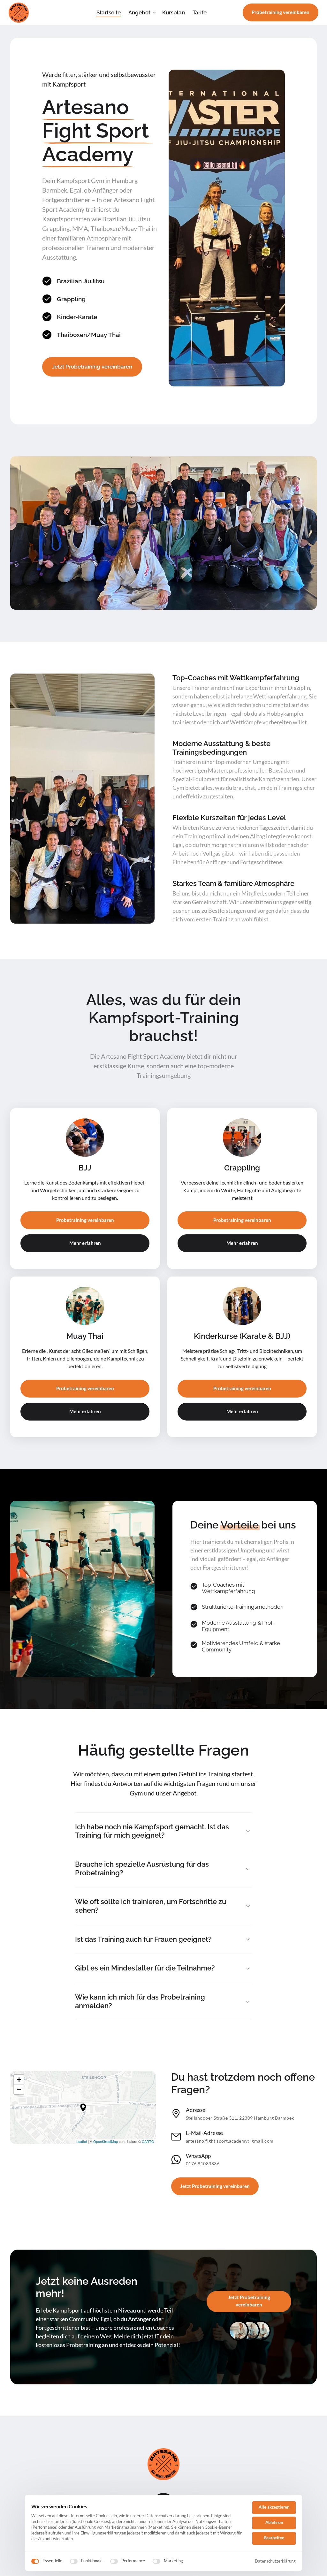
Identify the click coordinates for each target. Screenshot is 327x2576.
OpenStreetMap (106, 2141)
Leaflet (82, 2141)
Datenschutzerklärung (275, 2561)
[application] (83, 2107)
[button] (83, 2107)
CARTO (148, 2141)
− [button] (19, 2089)
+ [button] (19, 2080)
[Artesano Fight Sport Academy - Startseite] (19, 13)
